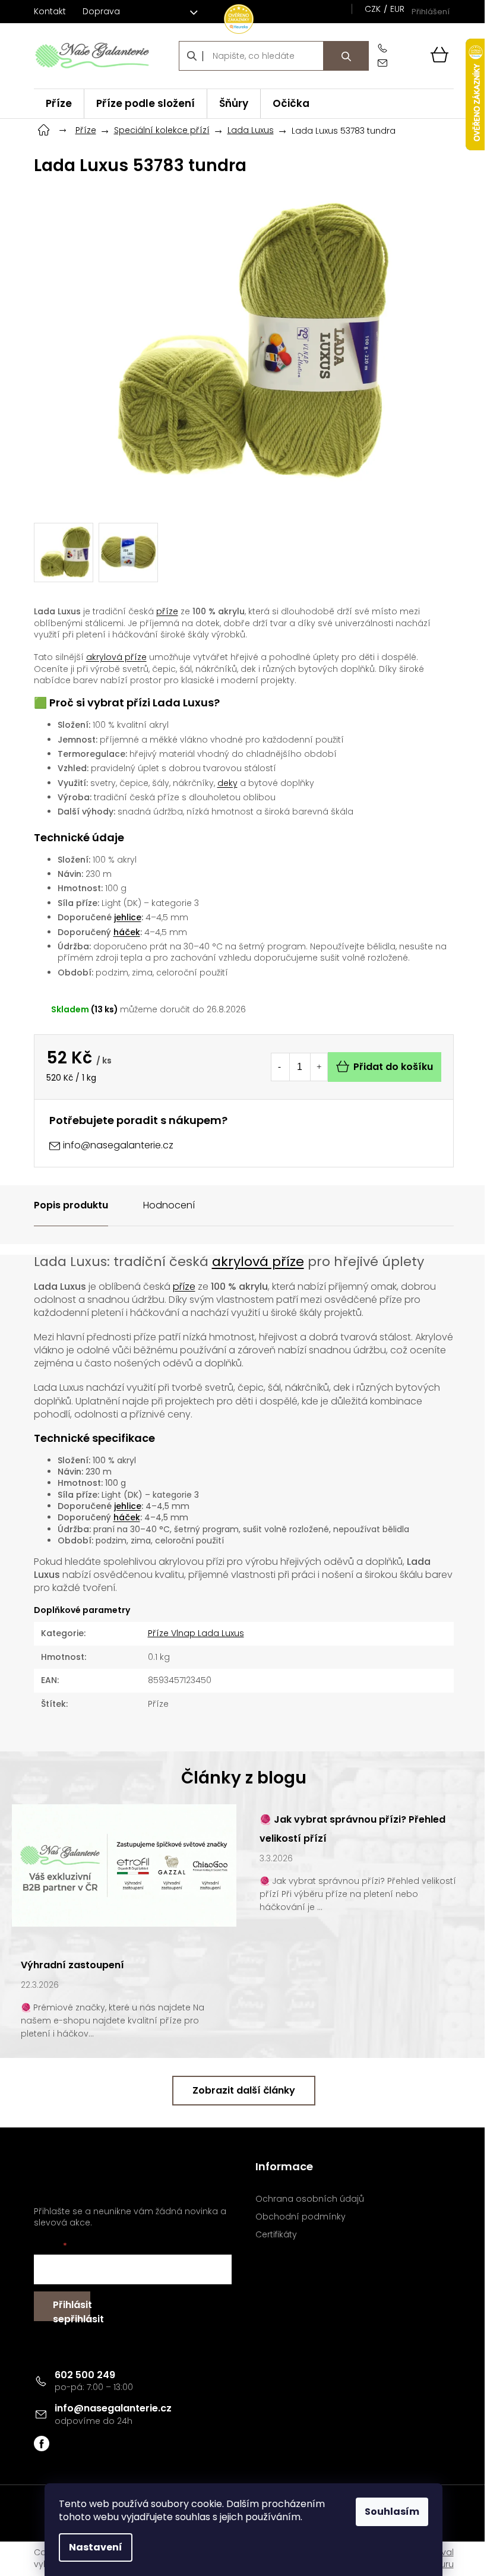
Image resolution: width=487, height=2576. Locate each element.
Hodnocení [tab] (169, 1205)
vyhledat (346, 56)
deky (227, 783)
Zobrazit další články (244, 2090)
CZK (373, 9)
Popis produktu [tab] (71, 1205)
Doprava (101, 11)
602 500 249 (85, 2375)
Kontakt (50, 11)
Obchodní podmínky (301, 2217)
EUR (397, 9)
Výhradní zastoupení (72, 1965)
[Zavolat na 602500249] (385, 48)
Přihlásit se (72, 2310)
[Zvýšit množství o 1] (319, 1067)
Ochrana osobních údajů (310, 2199)
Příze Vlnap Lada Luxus (196, 1633)
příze (167, 611)
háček (127, 932)
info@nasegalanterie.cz (113, 2408)
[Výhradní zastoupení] (124, 1864)
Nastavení (96, 2547)
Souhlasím (392, 2512)
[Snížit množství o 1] (280, 1067)
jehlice (128, 917)
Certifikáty (276, 2235)
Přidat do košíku (393, 1067)
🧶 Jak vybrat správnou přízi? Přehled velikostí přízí (352, 1829)
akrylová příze (116, 657)
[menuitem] (59, 104)
